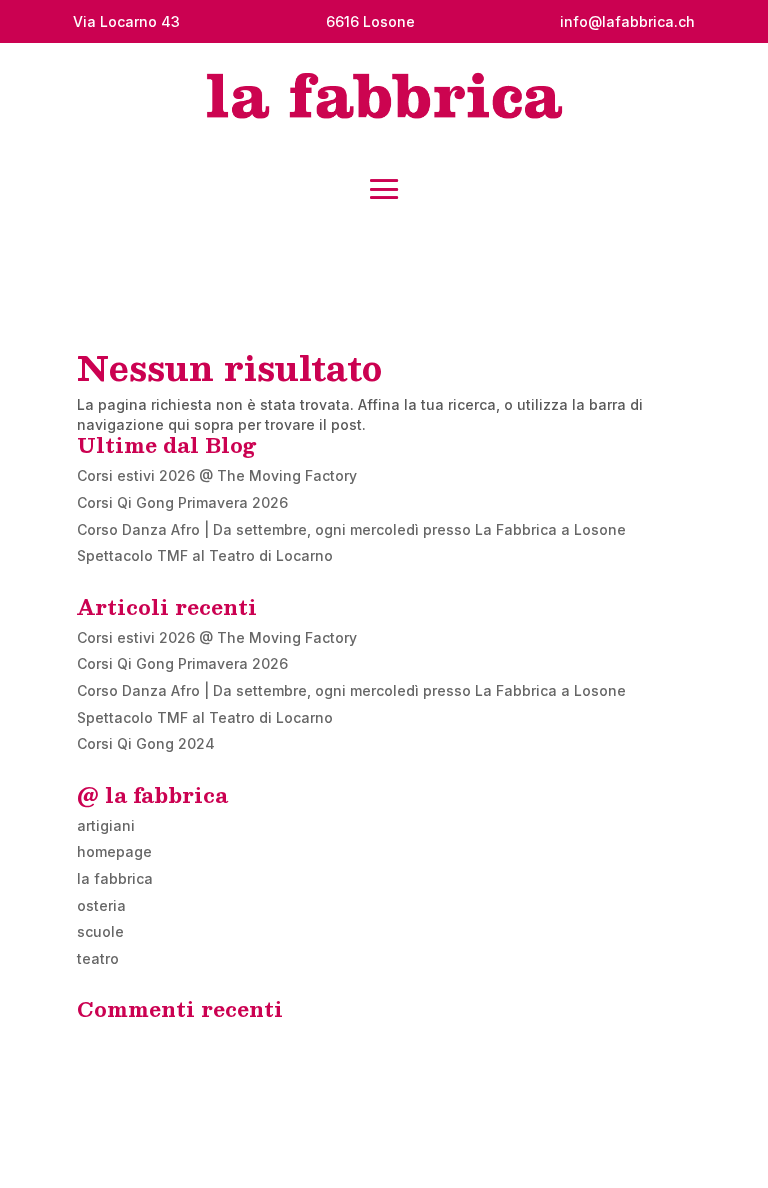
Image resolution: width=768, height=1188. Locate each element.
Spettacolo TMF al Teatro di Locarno (205, 555)
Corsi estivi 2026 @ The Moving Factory (217, 475)
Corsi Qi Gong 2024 (146, 743)
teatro (98, 958)
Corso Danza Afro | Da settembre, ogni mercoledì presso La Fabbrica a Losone (351, 529)
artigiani (106, 825)
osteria (101, 905)
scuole (100, 931)
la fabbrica (115, 878)
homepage (114, 851)
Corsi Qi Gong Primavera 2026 (182, 502)
